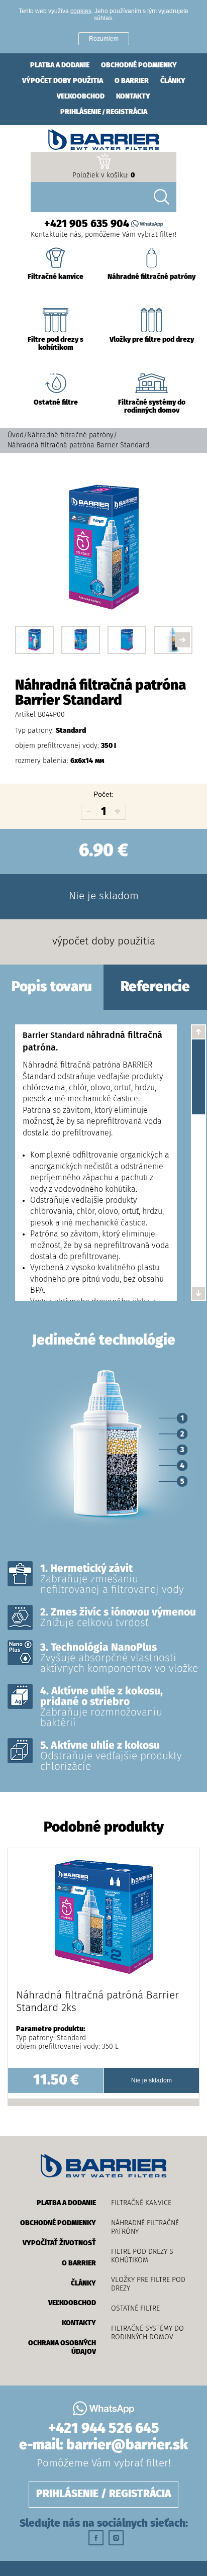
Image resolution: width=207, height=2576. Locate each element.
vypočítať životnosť (59, 2243)
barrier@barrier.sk (127, 2445)
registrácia (127, 112)
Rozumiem (104, 39)
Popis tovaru (52, 987)
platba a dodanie (60, 65)
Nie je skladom (104, 896)
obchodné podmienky (139, 65)
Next (182, 640)
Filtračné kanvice (141, 2203)
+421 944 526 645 (104, 2429)
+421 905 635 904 (87, 224)
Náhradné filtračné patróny (70, 435)
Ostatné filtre (135, 2309)
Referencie (155, 987)
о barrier (132, 81)
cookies (81, 11)
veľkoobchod (81, 97)
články (173, 81)
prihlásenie (81, 112)
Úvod (16, 435)
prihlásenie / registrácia (104, 2494)
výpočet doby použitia (63, 81)
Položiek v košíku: (103, 175)
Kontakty (133, 97)
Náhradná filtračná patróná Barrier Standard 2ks (97, 2002)
